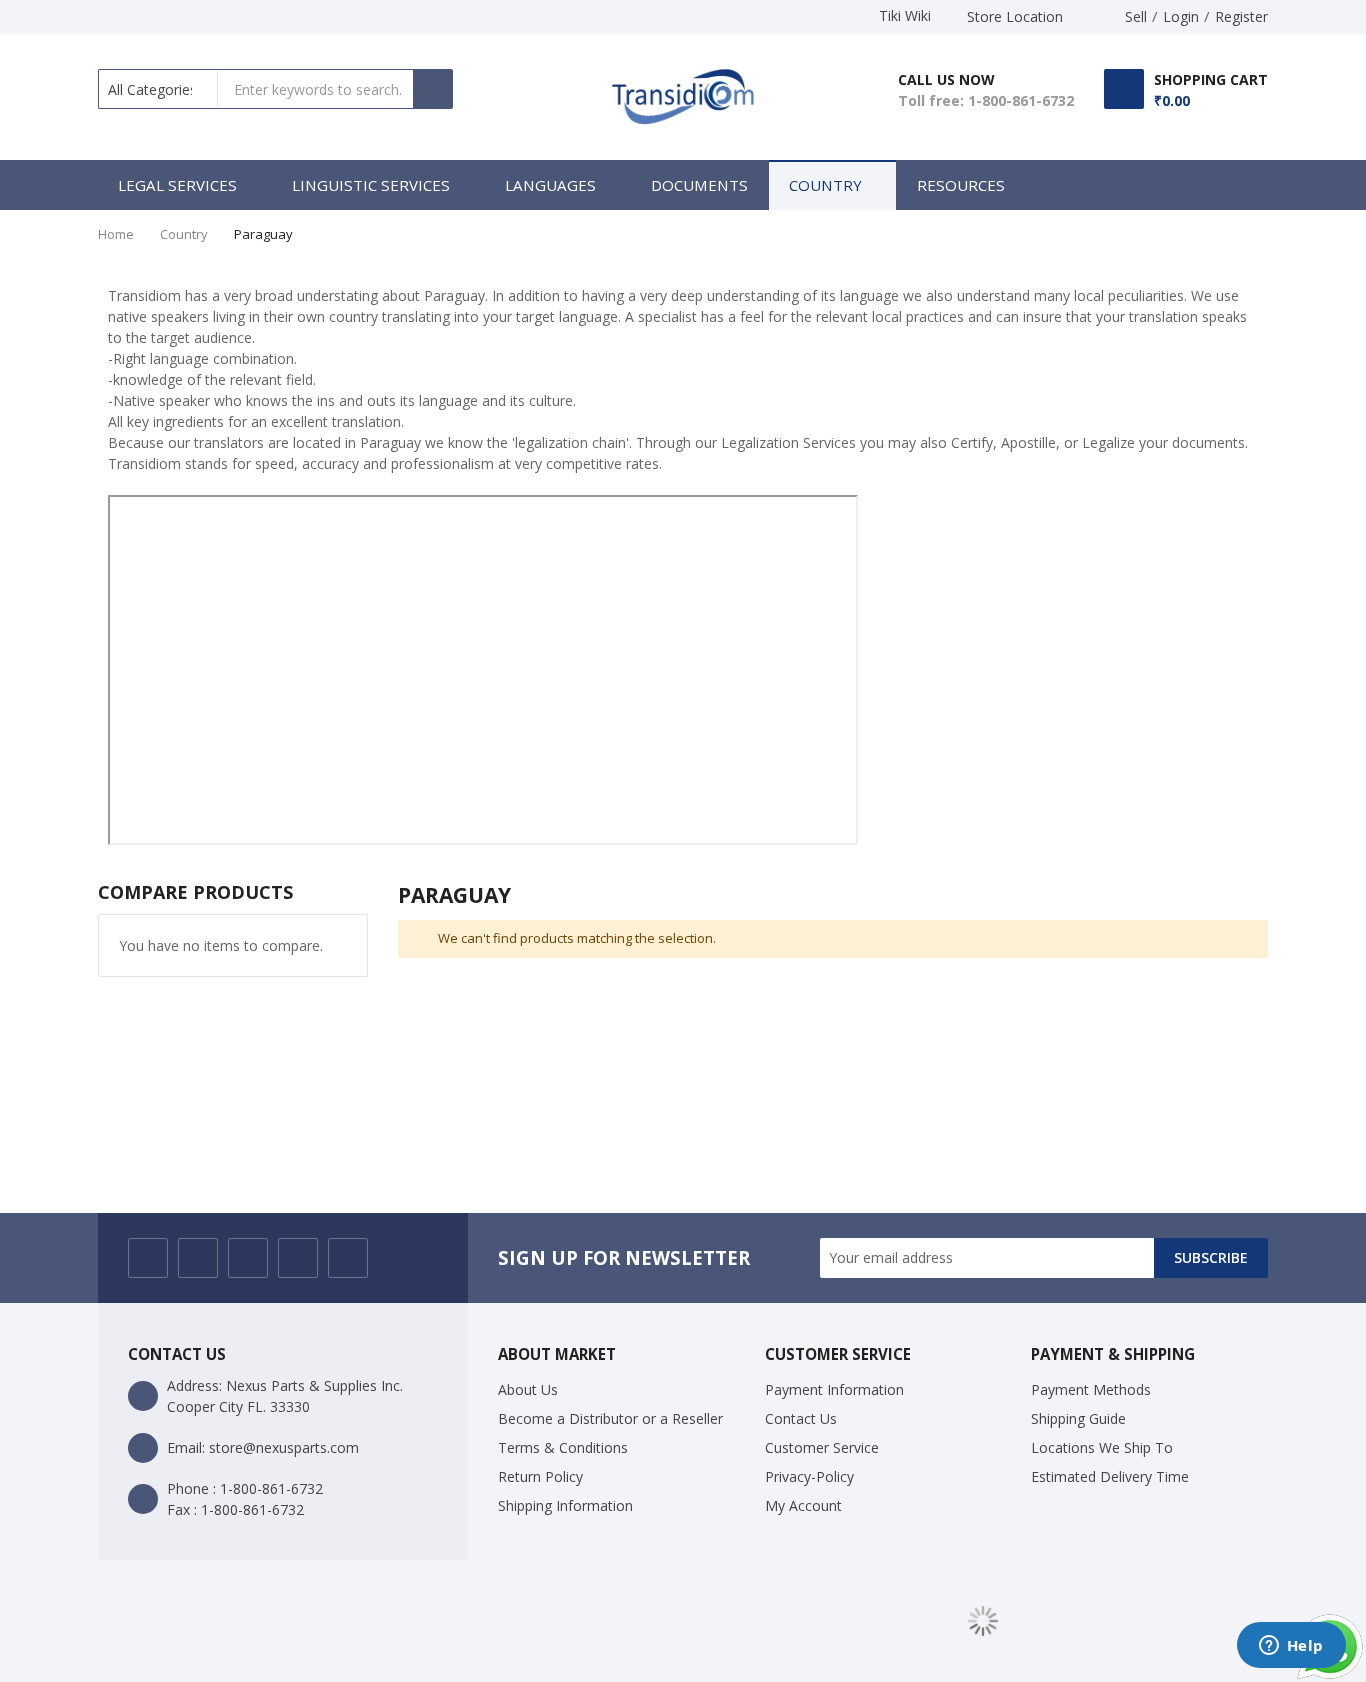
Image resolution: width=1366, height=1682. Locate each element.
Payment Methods (1091, 1389)
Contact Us (801, 1418)
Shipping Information (565, 1505)
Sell (1136, 16)
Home (116, 234)
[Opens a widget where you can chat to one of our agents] (1291, 1647)
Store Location (1015, 16)
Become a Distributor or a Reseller (610, 1418)
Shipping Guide (1078, 1418)
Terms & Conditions (563, 1447)
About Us (528, 1389)
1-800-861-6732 (1021, 100)
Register (1241, 16)
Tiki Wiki (905, 15)
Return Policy (540, 1476)
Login (1181, 16)
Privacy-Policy (809, 1476)
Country (184, 234)
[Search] (433, 89)
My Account (803, 1505)
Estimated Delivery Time (1110, 1476)
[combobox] (316, 89)
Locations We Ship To (1102, 1447)
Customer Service (822, 1447)
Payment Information (834, 1389)
